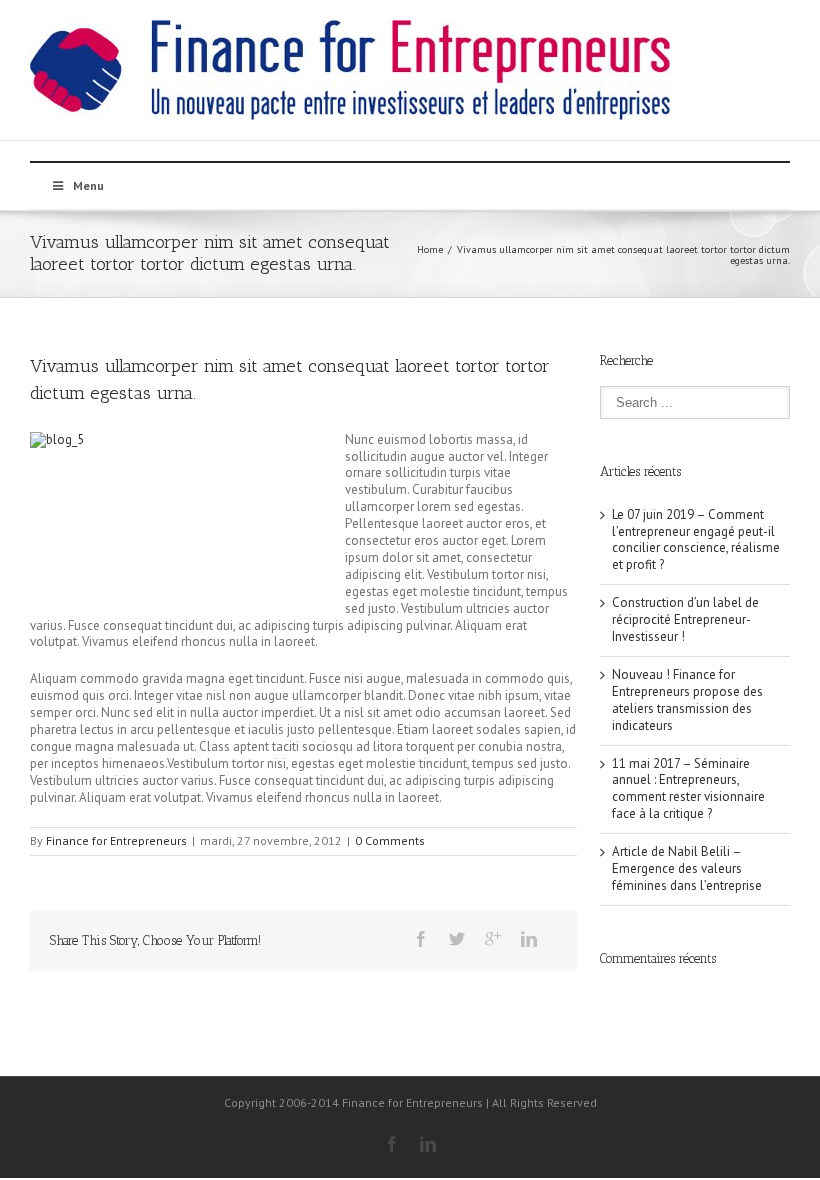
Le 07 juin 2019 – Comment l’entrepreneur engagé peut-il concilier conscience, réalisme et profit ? (696, 540)
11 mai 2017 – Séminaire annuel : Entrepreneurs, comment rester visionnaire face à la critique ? (688, 789)
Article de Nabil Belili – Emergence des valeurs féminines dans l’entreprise (687, 868)
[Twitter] (457, 939)
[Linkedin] (529, 939)
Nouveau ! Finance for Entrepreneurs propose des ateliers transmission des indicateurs (687, 700)
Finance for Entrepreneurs (116, 840)
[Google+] (493, 939)
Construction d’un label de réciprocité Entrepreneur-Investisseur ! (685, 619)
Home (430, 249)
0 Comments (390, 840)
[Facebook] (421, 939)
